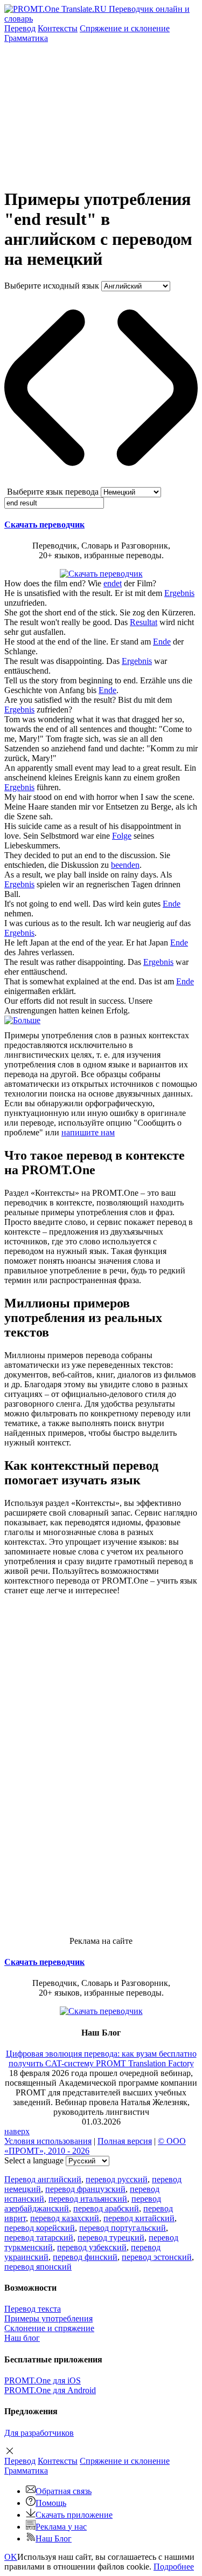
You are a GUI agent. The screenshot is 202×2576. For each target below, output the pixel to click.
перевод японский (38, 2267)
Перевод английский (43, 2179)
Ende (162, 642)
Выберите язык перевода (53, 492)
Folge (122, 836)
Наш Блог (54, 2539)
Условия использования (48, 2141)
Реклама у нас (61, 2527)
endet (113, 583)
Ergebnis (179, 593)
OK (11, 2557)
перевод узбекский (92, 2247)
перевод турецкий (111, 2238)
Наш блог (22, 2338)
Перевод (20, 28)
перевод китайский (139, 2218)
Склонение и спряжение (49, 2328)
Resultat (144, 622)
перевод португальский (123, 2228)
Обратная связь (64, 2491)
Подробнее (174, 2567)
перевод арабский (106, 2208)
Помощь (51, 2503)
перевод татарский (39, 2238)
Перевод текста (33, 2309)
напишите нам (88, 1132)
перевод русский (117, 2179)
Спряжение (125, 28)
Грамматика (26, 38)
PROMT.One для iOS (43, 2380)
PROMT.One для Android (50, 2390)
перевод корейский (40, 2228)
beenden (125, 865)
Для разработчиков (39, 2433)
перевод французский (85, 2189)
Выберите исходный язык (52, 286)
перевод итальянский (88, 2199)
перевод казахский (65, 2218)
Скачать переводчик (44, 525)
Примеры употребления (48, 2318)
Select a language (34, 2160)
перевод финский (85, 2257)
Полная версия (125, 2141)
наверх (17, 2131)
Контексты (58, 28)
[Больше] (22, 1020)
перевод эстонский (157, 2257)
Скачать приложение (74, 2515)
